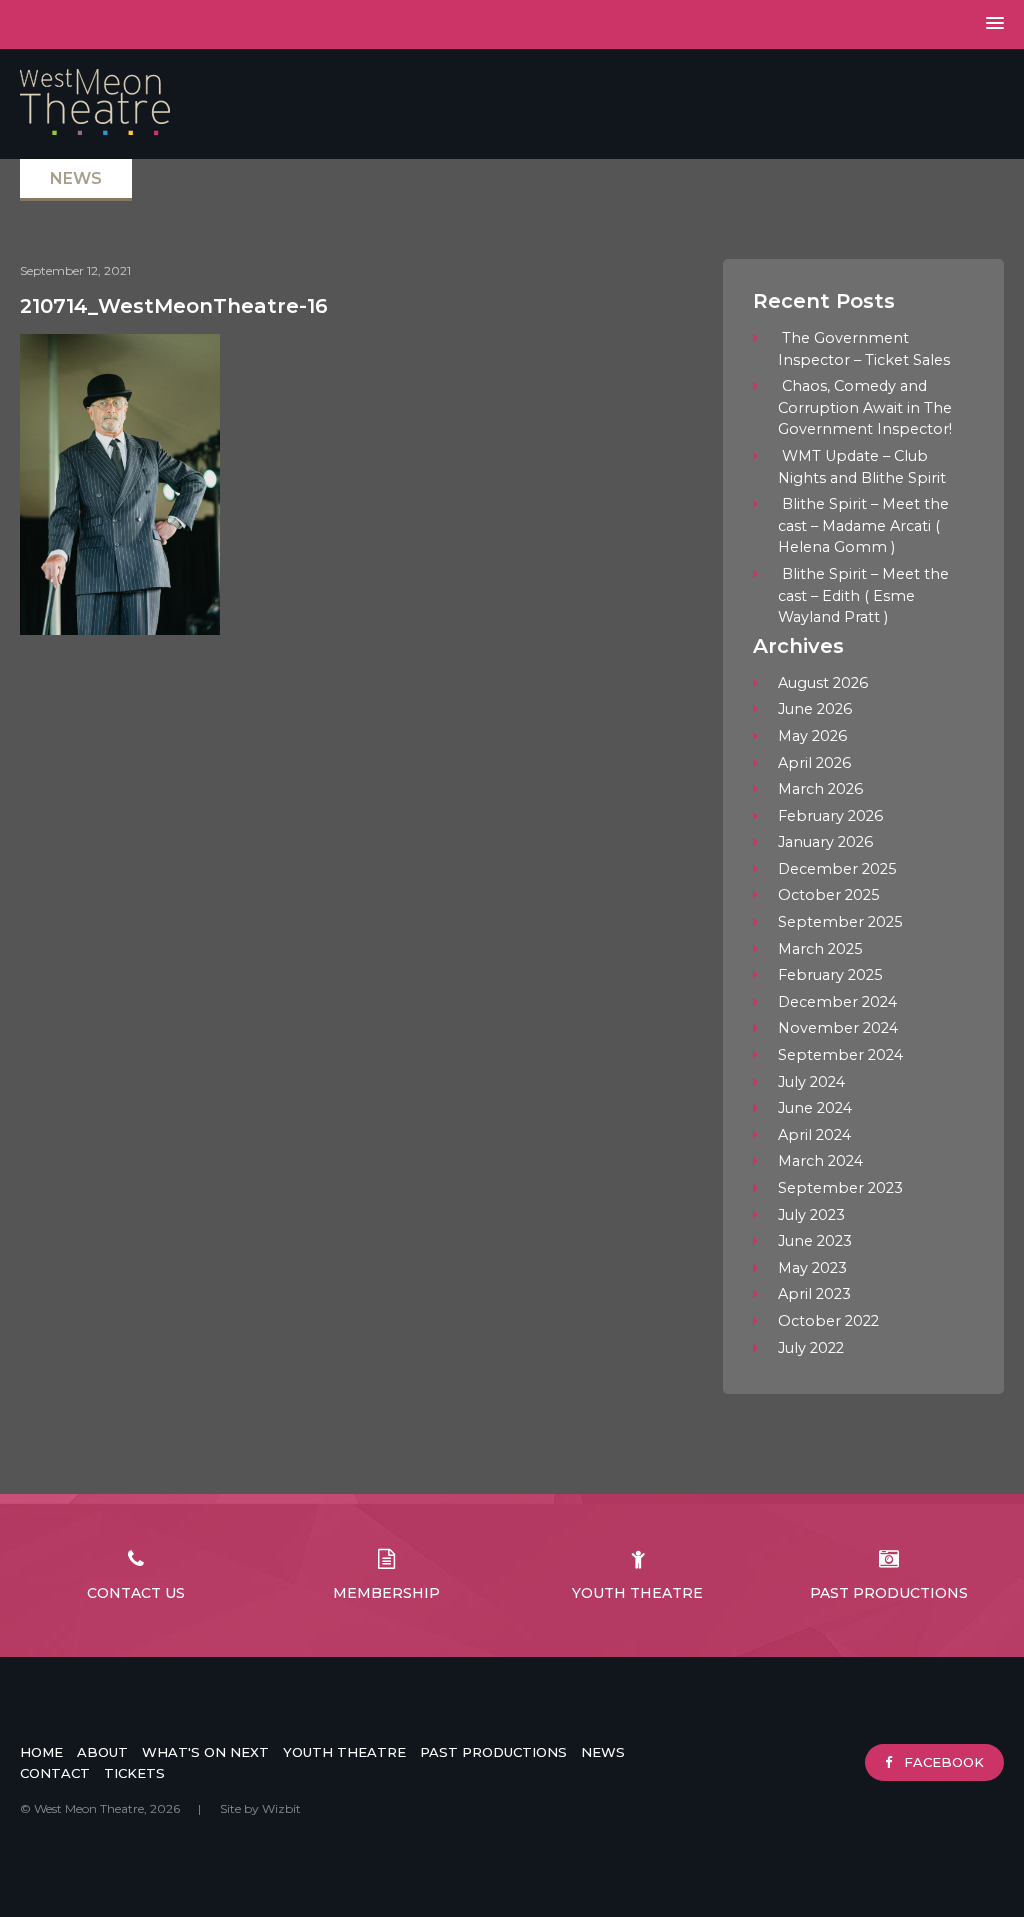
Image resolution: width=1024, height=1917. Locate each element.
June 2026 (815, 709)
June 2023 (815, 1241)
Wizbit (281, 1808)
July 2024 (811, 1082)
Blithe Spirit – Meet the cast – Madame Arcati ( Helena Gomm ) (863, 525)
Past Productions (889, 1593)
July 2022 (811, 1348)
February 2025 (830, 975)
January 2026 (825, 842)
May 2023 (812, 1268)
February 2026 (830, 816)
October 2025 (828, 895)
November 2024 (838, 1028)
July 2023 (811, 1215)
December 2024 (837, 1002)
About (102, 1752)
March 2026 (820, 789)
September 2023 (840, 1188)
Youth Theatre (637, 1593)
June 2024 (815, 1108)
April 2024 (814, 1135)
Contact (55, 1773)
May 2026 (812, 736)
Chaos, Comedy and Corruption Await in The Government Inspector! (865, 407)
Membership (386, 1593)
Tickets (134, 1773)
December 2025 (837, 869)
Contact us (136, 1593)
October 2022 (828, 1321)
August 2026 (823, 683)
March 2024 (820, 1161)
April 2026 (814, 763)
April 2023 (814, 1294)
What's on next (205, 1752)
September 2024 (840, 1055)
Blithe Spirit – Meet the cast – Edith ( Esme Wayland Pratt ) (863, 595)
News (603, 1752)
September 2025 (840, 922)
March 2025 (820, 949)
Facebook (942, 1762)
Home (41, 1752)
